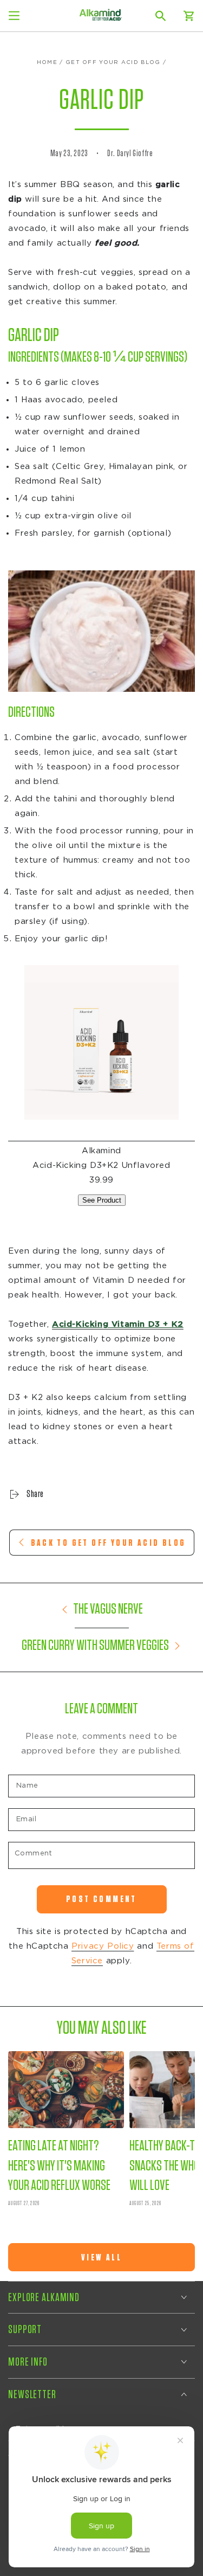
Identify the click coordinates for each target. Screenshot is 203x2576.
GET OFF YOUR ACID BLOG (113, 62)
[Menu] (14, 16)
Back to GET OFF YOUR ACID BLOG (109, 1543)
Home (47, 62)
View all (101, 2257)
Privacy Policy (103, 1946)
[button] (161, 16)
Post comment (101, 1899)
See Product (102, 1200)
